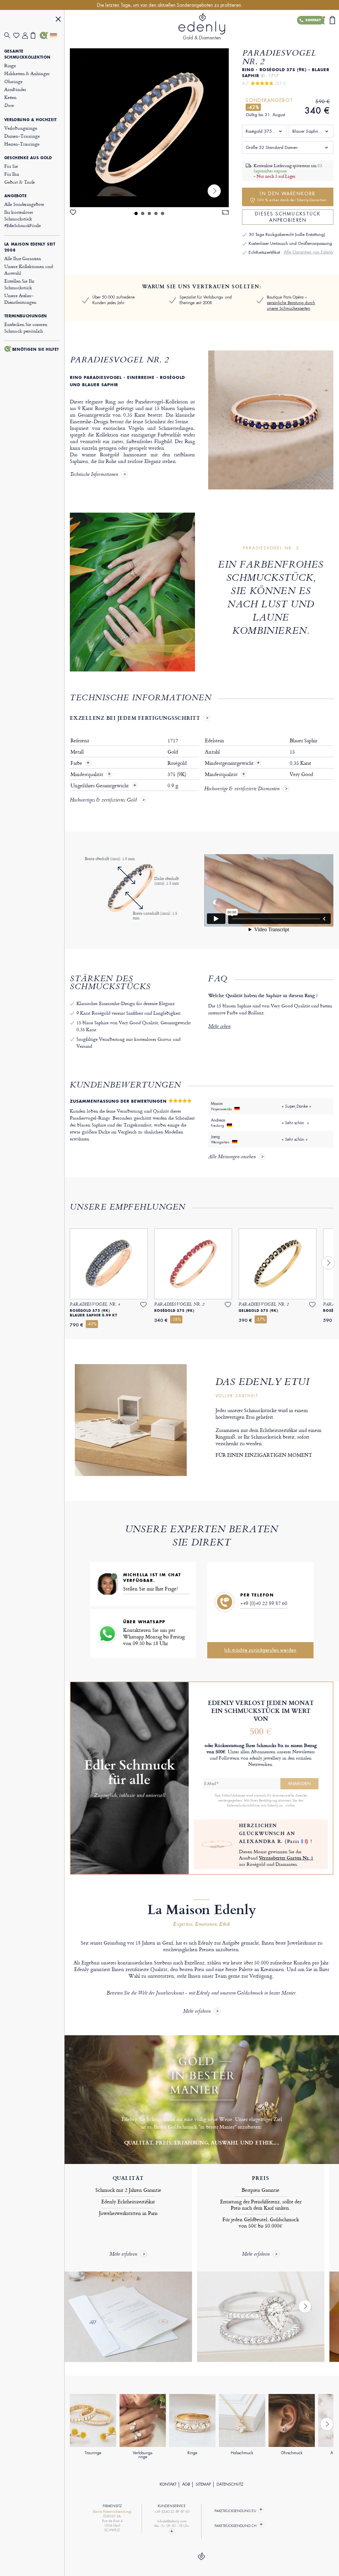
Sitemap (203, 2484)
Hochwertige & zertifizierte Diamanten (242, 789)
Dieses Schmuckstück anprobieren (288, 217)
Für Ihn (12, 174)
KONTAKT (168, 2484)
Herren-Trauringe (22, 144)
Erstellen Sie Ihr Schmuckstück (19, 284)
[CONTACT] (172, 2531)
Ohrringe (13, 81)
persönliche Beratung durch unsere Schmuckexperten (291, 306)
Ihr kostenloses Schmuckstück (23, 219)
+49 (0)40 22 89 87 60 (264, 1603)
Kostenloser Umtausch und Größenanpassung (290, 243)
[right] (214, 191)
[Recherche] (9, 36)
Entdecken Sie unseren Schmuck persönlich (26, 327)
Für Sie (11, 166)
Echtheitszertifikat (264, 252)
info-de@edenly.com (172, 2521)
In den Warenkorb (292, 196)
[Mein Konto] (27, 36)
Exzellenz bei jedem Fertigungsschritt (135, 718)
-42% (253, 107)
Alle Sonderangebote (24, 204)
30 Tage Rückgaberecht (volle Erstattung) (287, 234)
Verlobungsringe (21, 128)
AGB (186, 2484)
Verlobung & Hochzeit (31, 120)
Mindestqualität (88, 774)
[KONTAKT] (44, 35)
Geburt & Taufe (20, 182)
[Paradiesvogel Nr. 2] (149, 128)
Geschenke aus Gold (28, 158)
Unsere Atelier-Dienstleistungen (20, 299)
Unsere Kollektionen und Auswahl (29, 270)
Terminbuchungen (26, 316)
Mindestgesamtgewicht (233, 763)
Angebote (16, 196)
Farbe (77, 763)
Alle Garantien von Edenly (309, 252)
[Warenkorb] (35, 35)
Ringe (10, 65)
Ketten (10, 97)
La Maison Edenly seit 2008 (30, 247)
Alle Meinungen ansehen (232, 1157)
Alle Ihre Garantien (23, 258)
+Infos (290, 1805)
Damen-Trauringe (22, 136)
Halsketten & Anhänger (27, 73)
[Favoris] (18, 36)
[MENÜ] (58, 20)
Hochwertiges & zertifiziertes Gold (103, 801)
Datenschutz (230, 2484)
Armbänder (15, 89)
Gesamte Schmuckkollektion (27, 54)
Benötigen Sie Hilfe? (36, 349)
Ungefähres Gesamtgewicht (100, 786)
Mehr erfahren (197, 2012)
